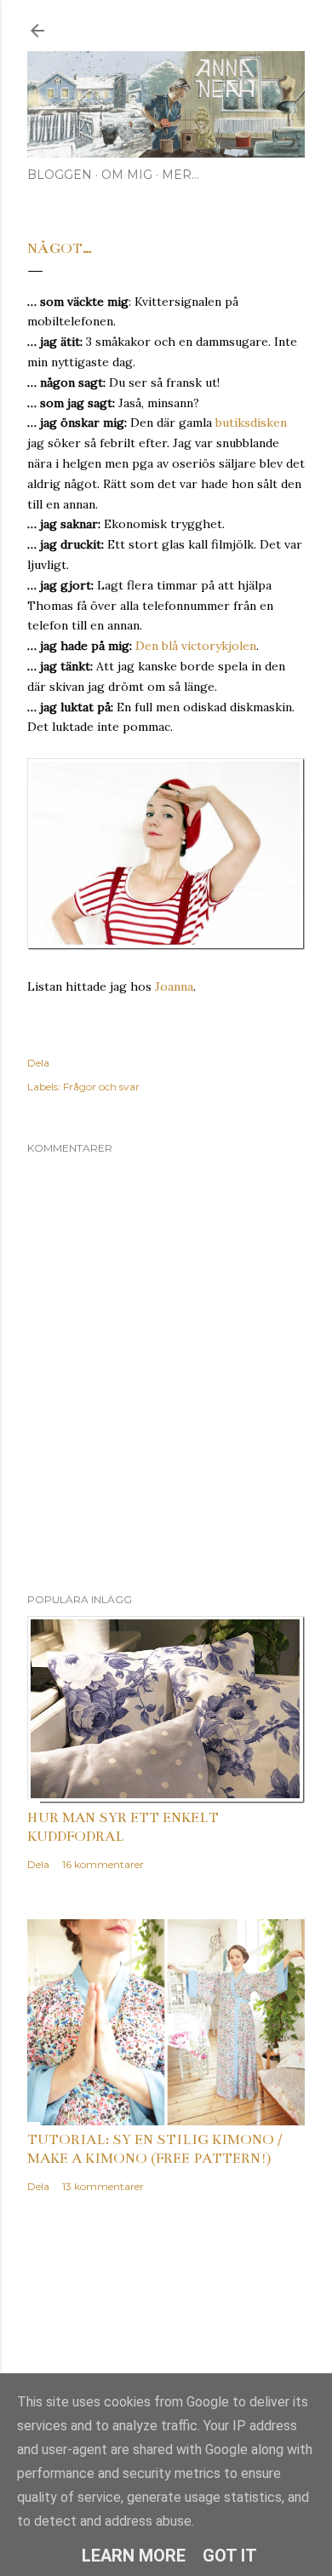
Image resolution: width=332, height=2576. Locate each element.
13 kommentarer (103, 2186)
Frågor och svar (101, 1087)
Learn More (134, 2556)
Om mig (127, 175)
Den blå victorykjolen (196, 646)
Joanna (174, 986)
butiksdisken (251, 423)
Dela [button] (38, 1063)
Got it (230, 2556)
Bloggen (60, 175)
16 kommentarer (103, 1864)
